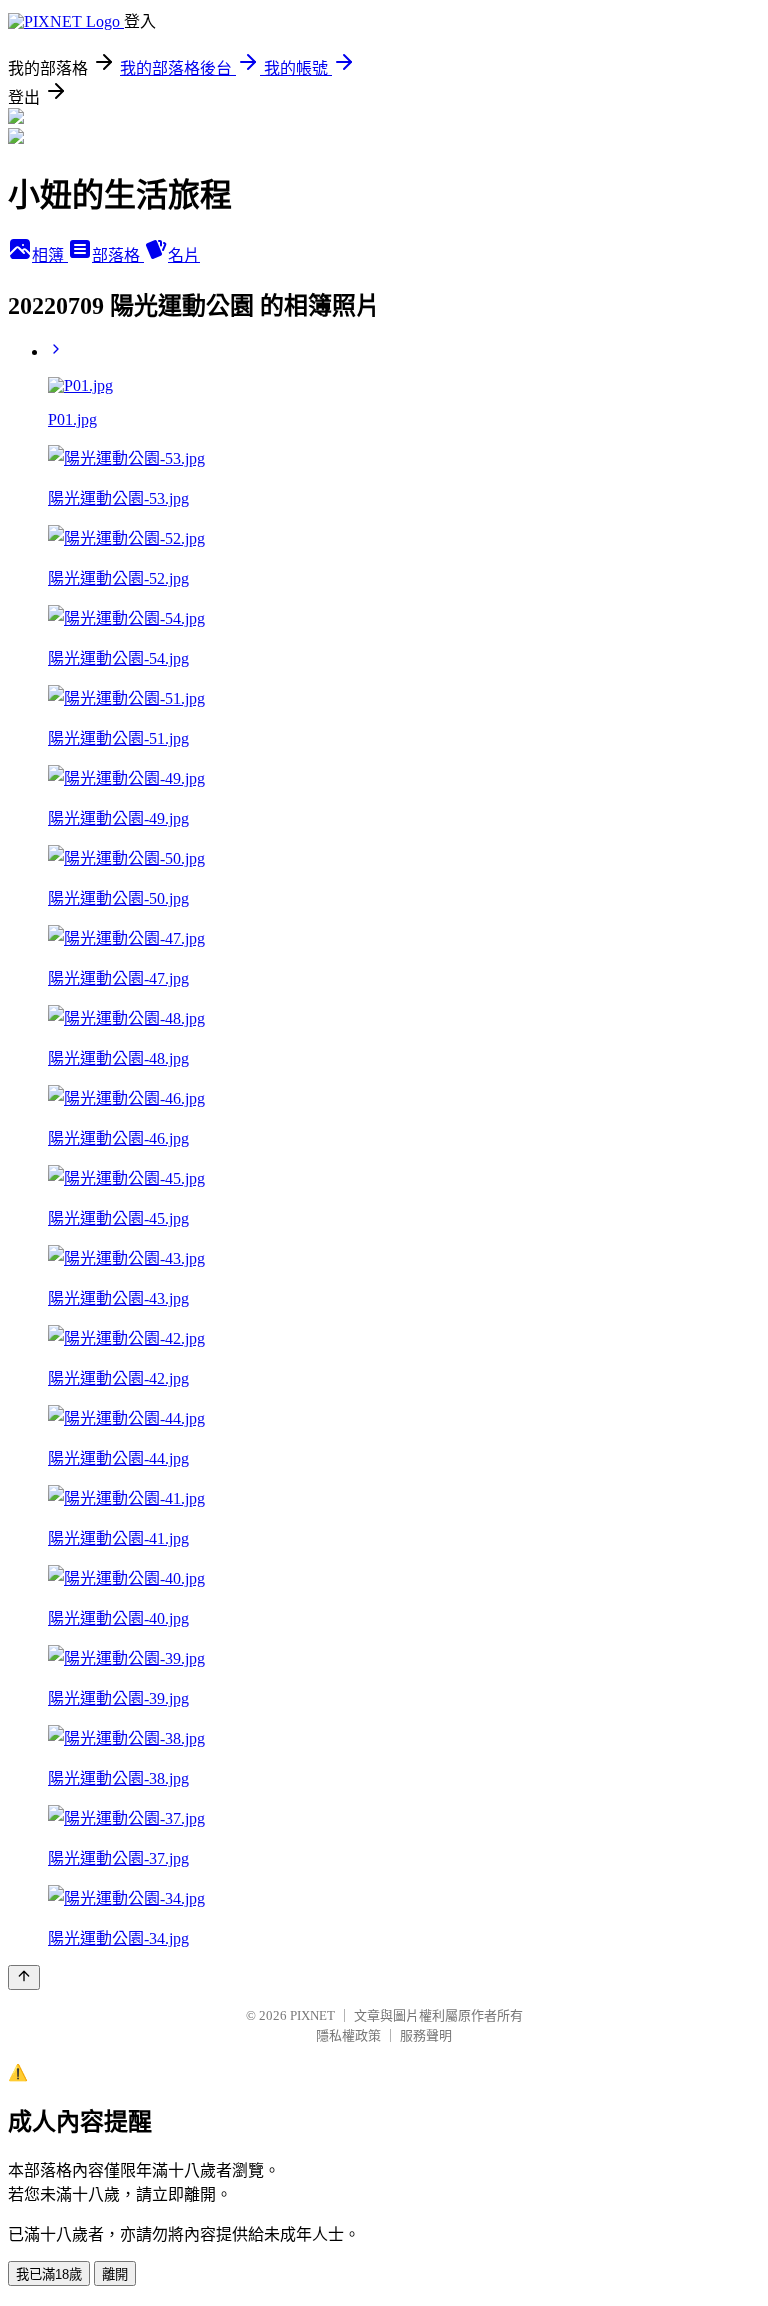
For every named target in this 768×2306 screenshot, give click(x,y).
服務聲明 (426, 2035)
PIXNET (312, 2015)
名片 (184, 255)
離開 (115, 2274)
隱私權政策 (348, 2035)
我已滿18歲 (49, 2274)
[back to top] (24, 1977)
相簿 (50, 255)
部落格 (118, 255)
